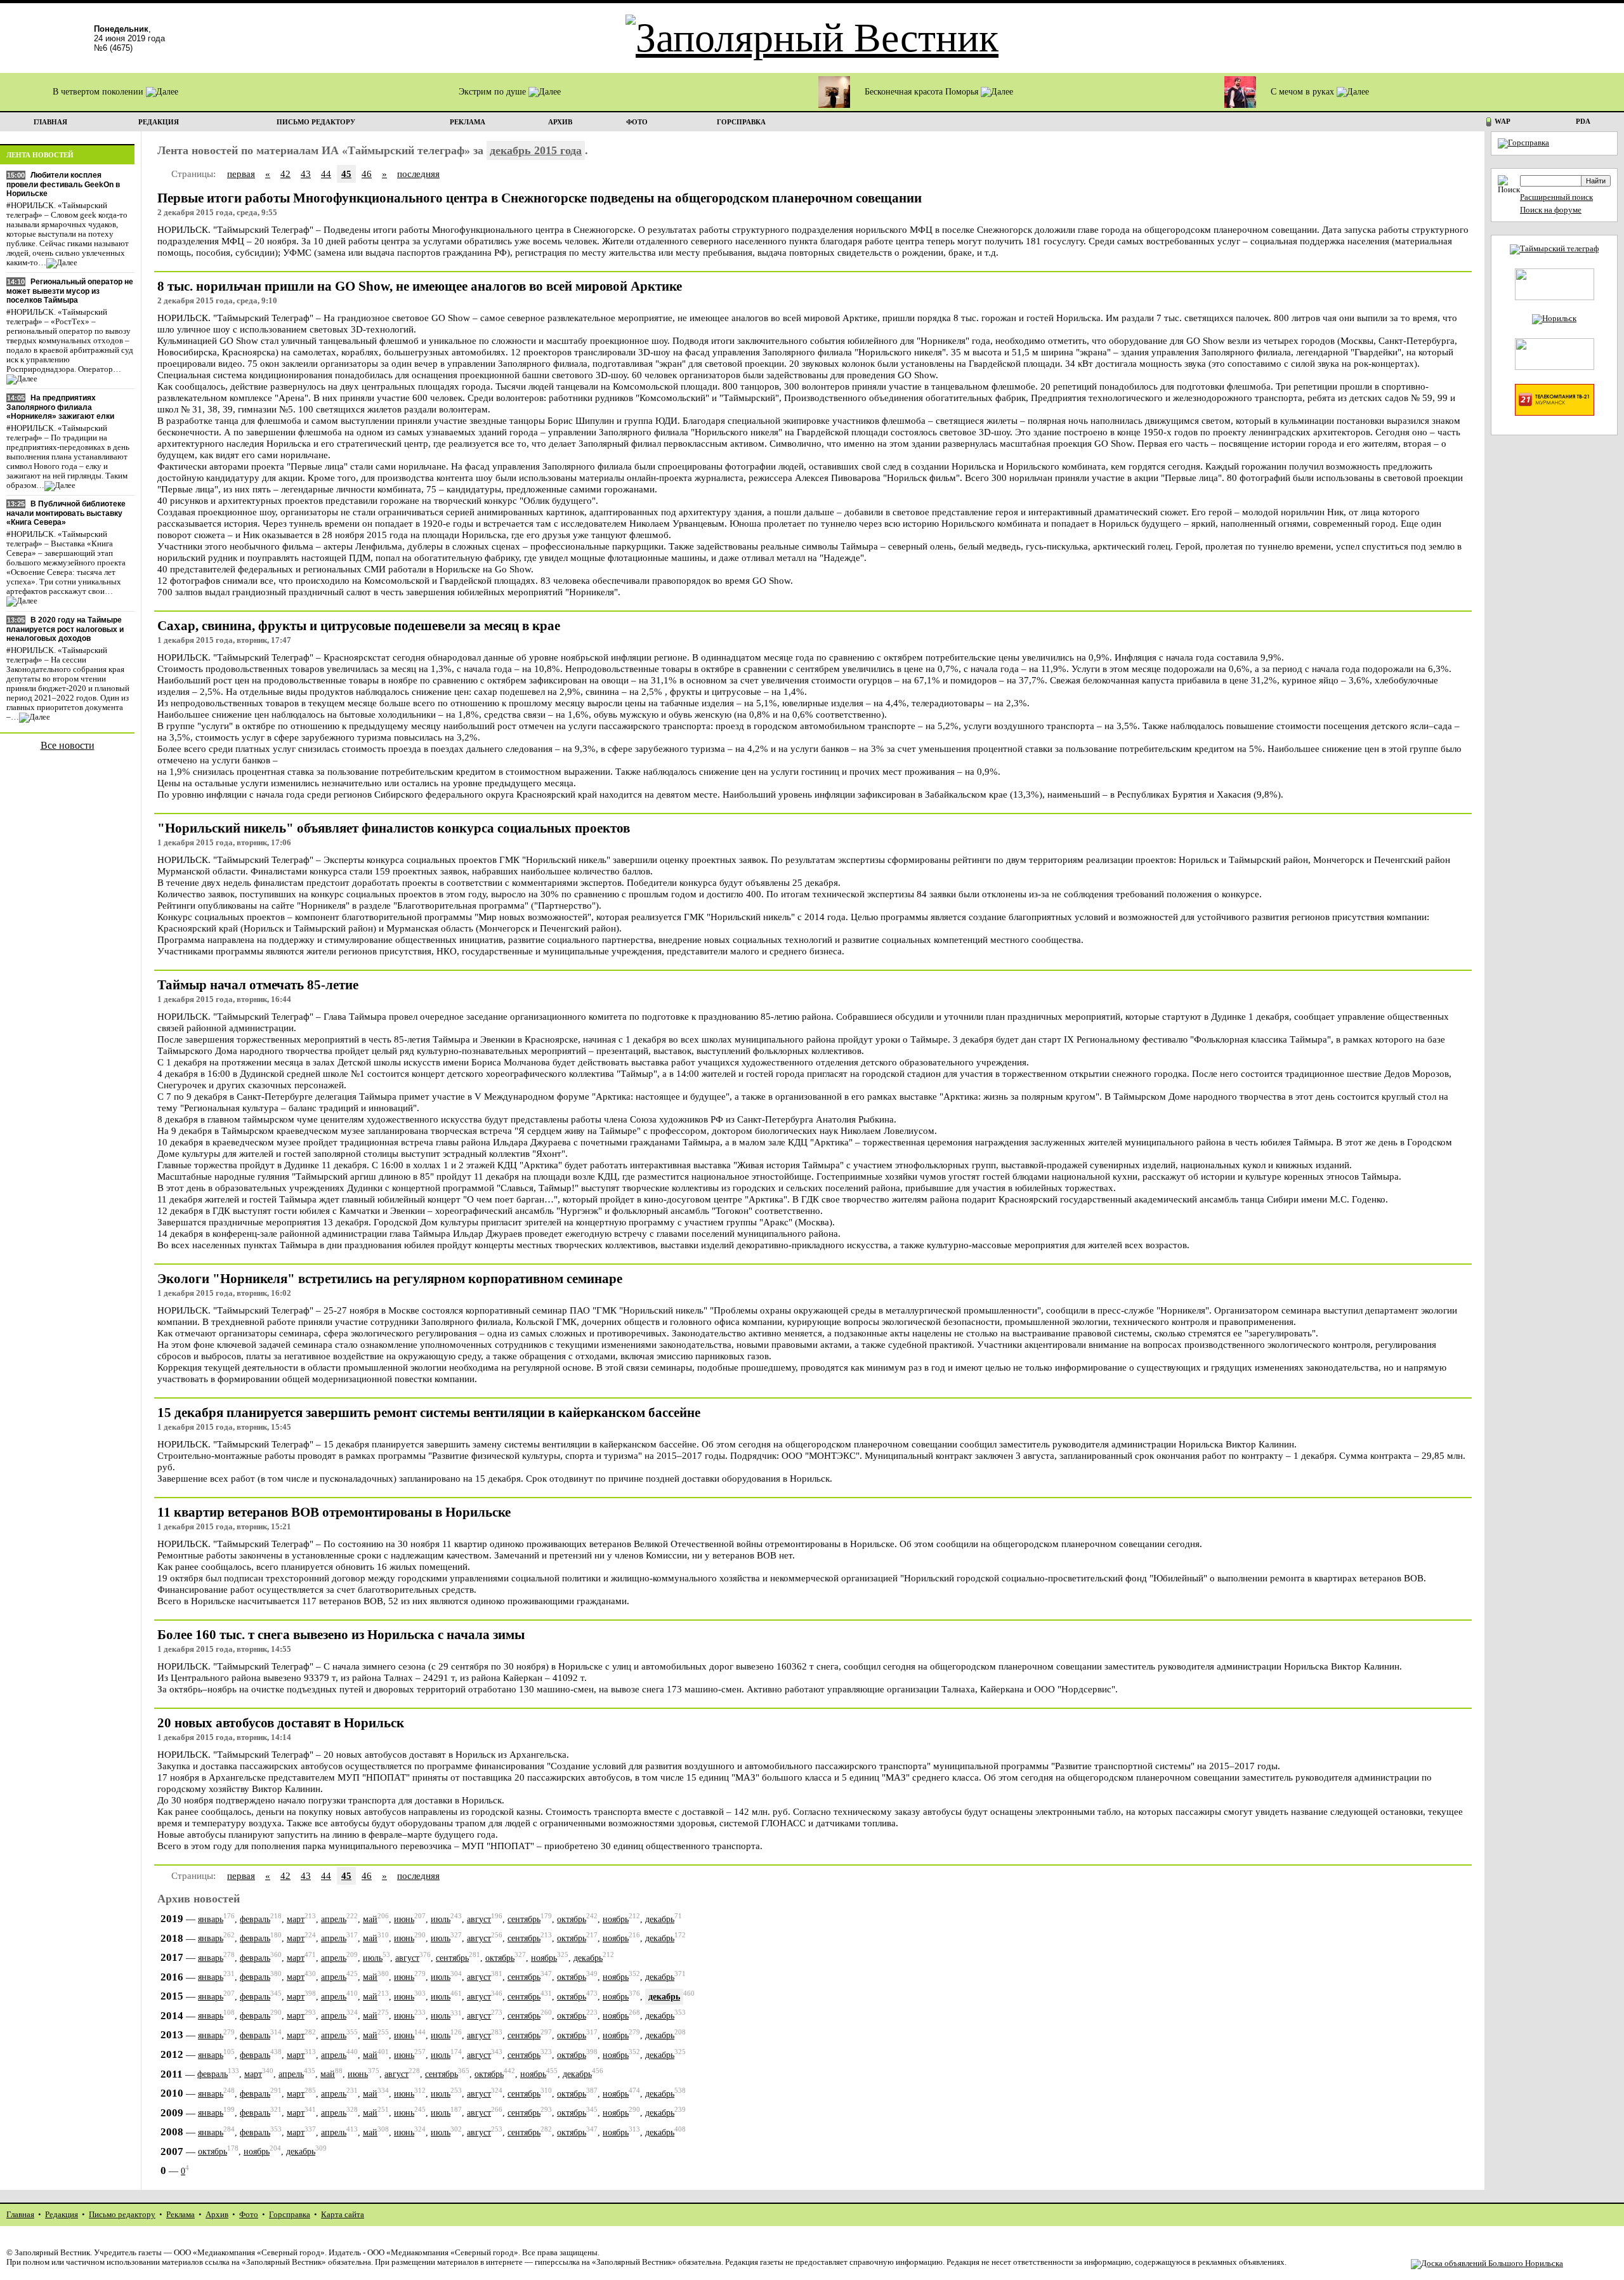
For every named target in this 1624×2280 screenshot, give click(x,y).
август (479, 1919)
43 (306, 174)
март (296, 1919)
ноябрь (616, 1919)
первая (241, 174)
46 (367, 174)
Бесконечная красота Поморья (923, 92)
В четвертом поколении (99, 92)
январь (211, 1919)
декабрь (660, 1919)
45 (346, 174)
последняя (418, 174)
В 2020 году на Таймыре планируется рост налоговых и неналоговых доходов (65, 629)
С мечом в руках (1304, 92)
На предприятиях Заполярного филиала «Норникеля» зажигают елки (60, 407)
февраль (255, 1919)
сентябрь (524, 1919)
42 (285, 174)
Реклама (180, 2215)
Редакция (62, 2215)
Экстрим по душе (494, 92)
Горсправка (290, 2215)
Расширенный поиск (1556, 197)
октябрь (572, 1919)
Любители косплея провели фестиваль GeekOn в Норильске (63, 184)
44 (326, 174)
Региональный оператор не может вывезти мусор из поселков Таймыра (70, 291)
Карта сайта (343, 2215)
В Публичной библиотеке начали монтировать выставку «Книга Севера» (66, 513)
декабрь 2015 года (536, 150)
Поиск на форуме (1551, 210)
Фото (249, 2215)
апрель (334, 1919)
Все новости (68, 745)
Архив (217, 2215)
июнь (404, 1919)
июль (441, 1919)
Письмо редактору (122, 2215)
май (370, 1919)
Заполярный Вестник (52, 2253)
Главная (20, 2215)
